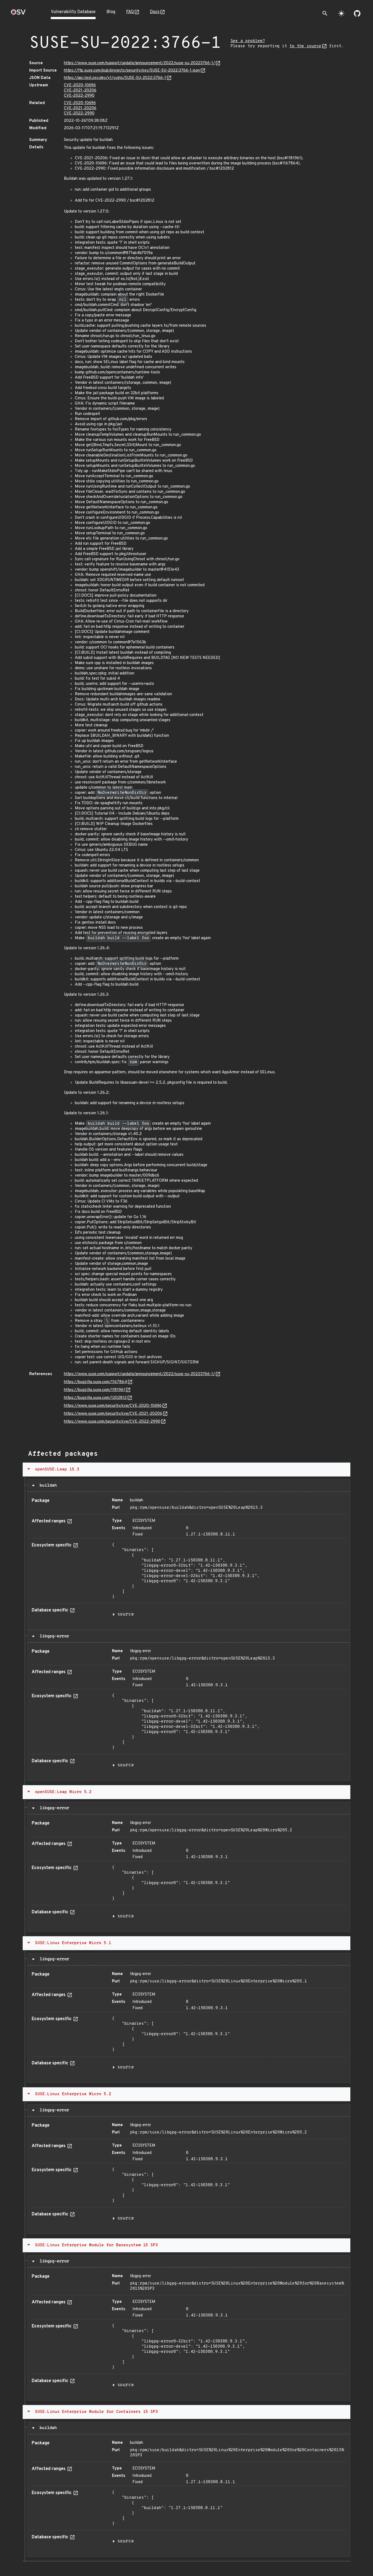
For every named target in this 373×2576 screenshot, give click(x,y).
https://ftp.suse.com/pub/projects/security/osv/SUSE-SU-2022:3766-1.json (132, 71)
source (126, 1614)
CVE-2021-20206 (80, 91)
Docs (155, 12)
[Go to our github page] (357, 13)
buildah (47, 1486)
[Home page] (18, 14)
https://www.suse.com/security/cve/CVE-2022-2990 (112, 1422)
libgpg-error (53, 1636)
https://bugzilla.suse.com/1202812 (95, 1398)
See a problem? (248, 41)
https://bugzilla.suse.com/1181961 (94, 1390)
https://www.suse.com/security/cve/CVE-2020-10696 (113, 1406)
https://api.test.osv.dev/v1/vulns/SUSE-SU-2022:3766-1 (115, 78)
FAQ (130, 12)
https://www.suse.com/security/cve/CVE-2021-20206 (113, 1414)
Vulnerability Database (73, 12)
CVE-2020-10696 (80, 85)
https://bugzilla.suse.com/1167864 (95, 1382)
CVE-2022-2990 (79, 96)
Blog (111, 12)
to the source (305, 46)
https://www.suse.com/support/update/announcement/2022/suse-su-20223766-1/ (139, 63)
